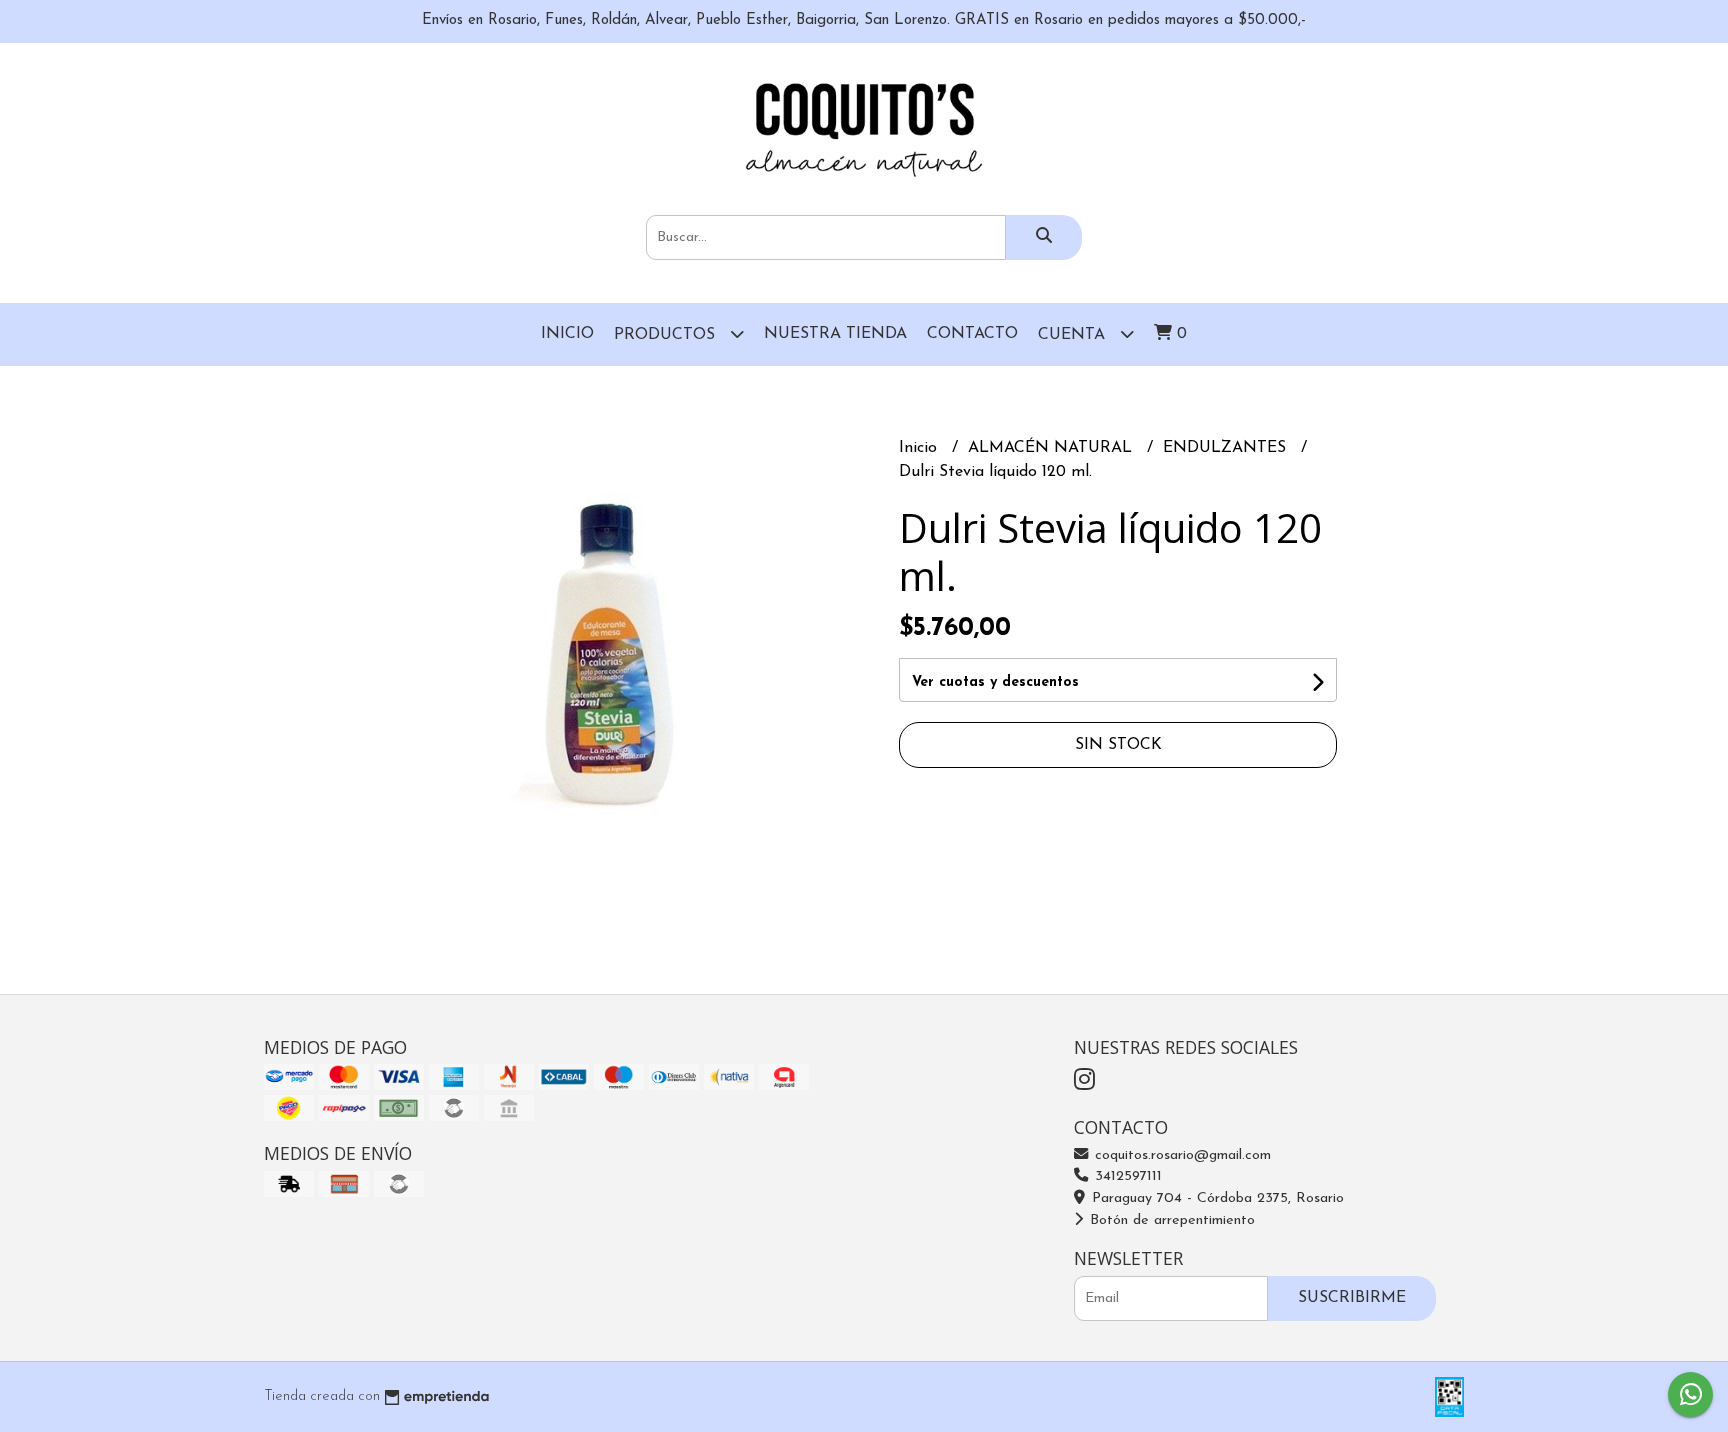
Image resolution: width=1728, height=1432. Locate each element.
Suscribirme (1352, 1298)
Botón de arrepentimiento (1170, 1220)
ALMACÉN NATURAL (1052, 448)
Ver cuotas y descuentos (995, 682)
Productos (667, 335)
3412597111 (1126, 1176)
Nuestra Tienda (835, 334)
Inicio (567, 334)
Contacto (972, 334)
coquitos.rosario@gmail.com (1180, 1155)
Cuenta (1074, 335)
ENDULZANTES (1227, 448)
